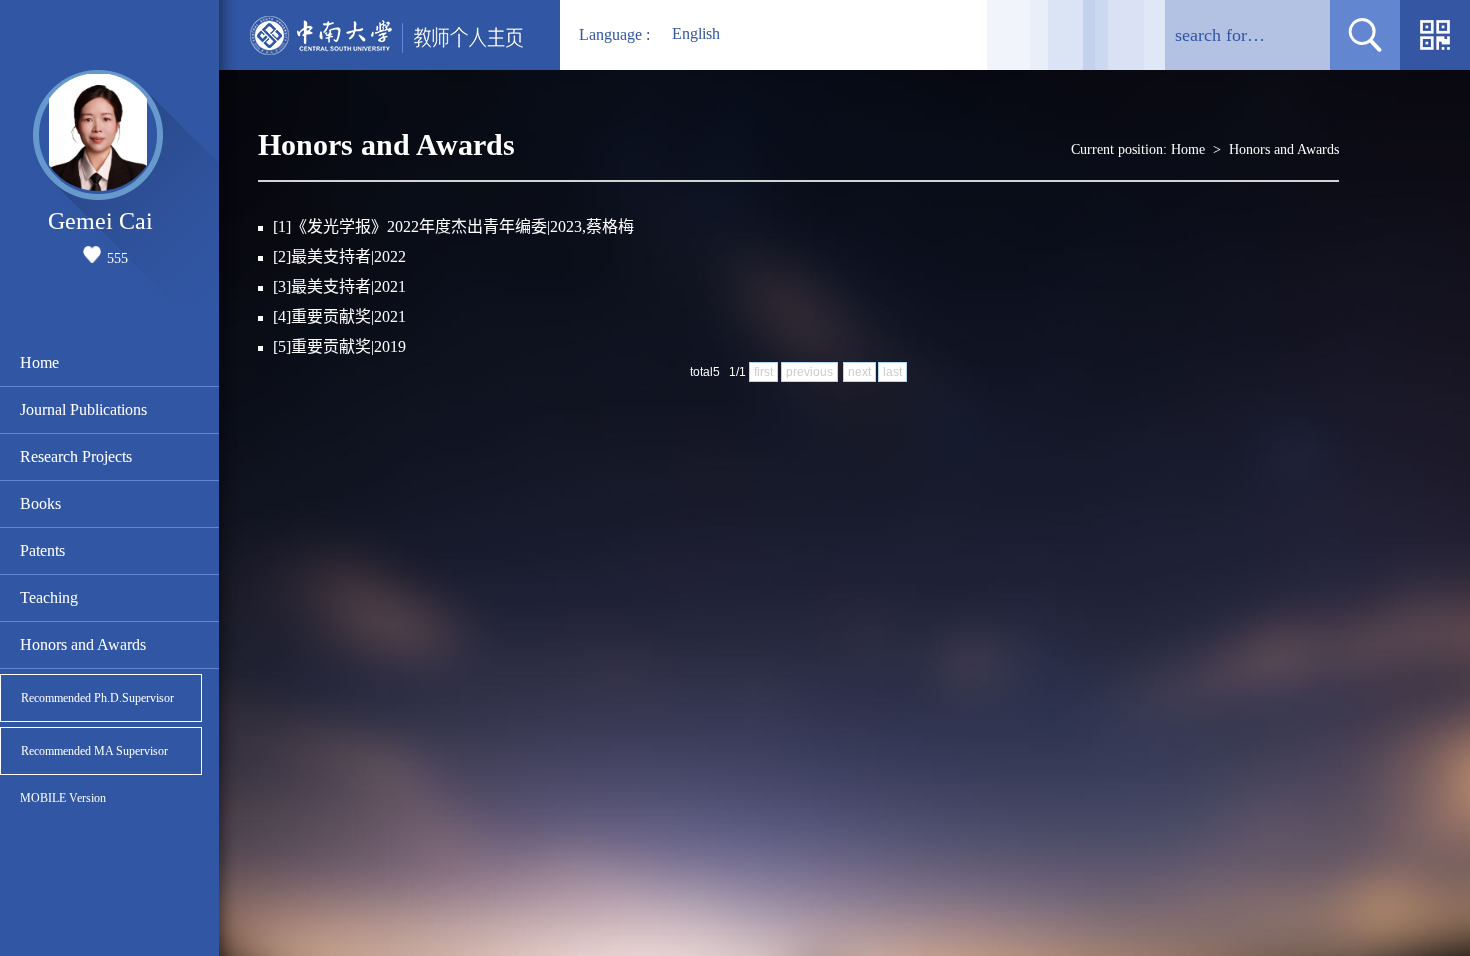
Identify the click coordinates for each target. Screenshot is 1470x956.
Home (39, 362)
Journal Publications (83, 409)
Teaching (49, 597)
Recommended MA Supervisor (94, 751)
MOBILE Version (63, 798)
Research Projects (76, 456)
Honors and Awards (83, 644)
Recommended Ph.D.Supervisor (97, 698)
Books (40, 503)
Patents (42, 550)
